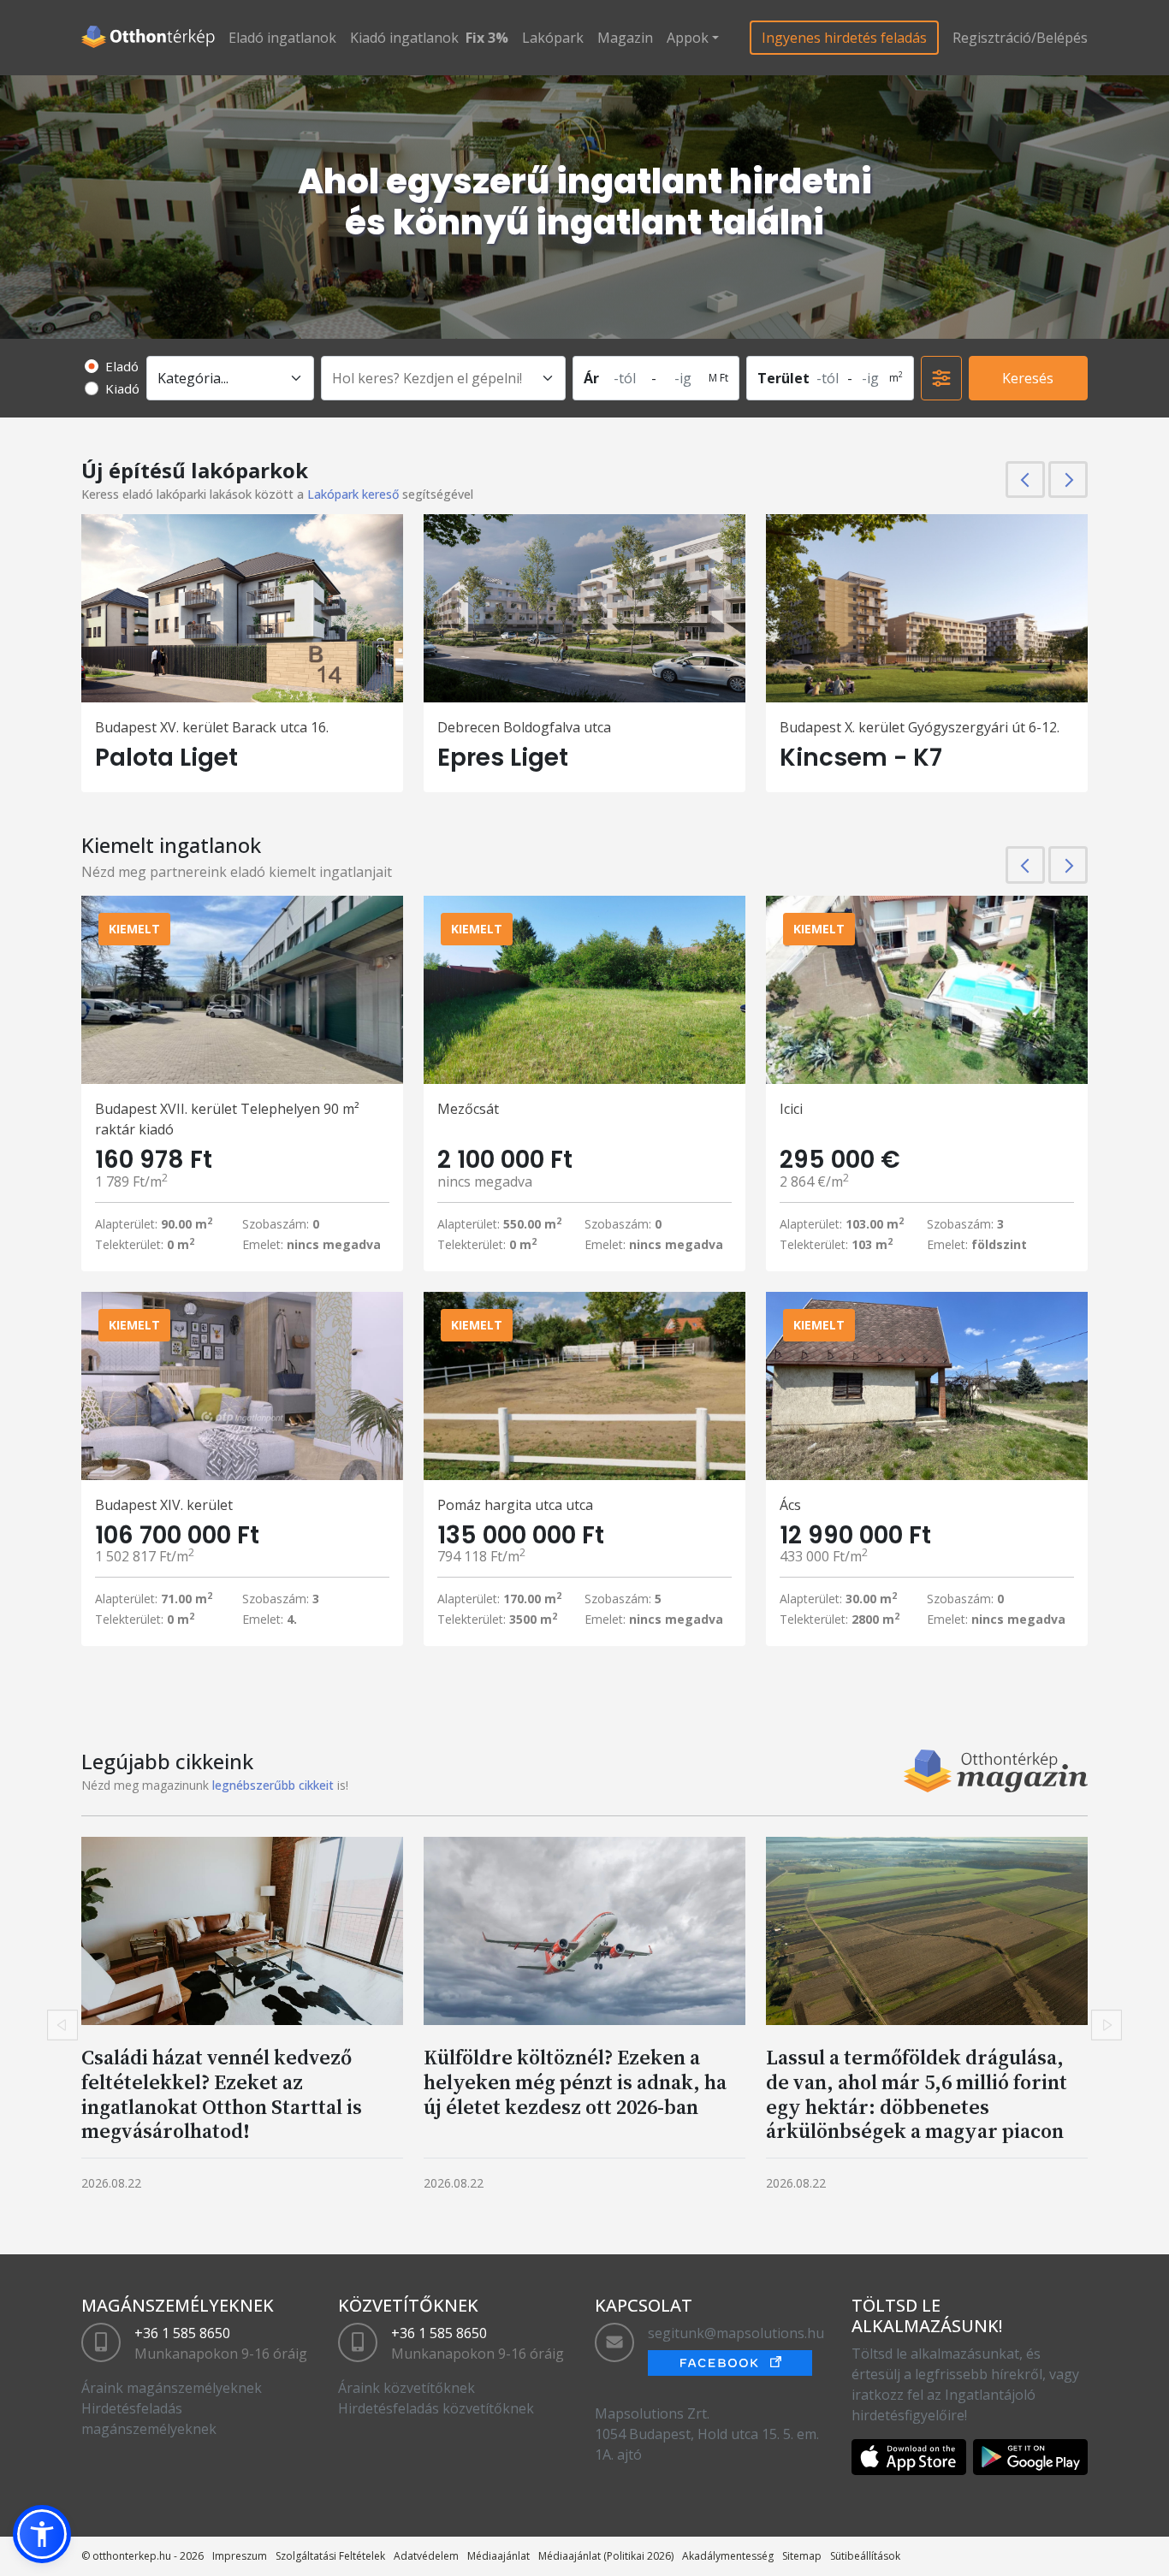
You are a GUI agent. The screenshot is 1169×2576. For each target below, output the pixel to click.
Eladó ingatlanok (282, 38)
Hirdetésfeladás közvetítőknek (436, 2408)
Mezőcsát (468, 1109)
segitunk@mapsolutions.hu (736, 2333)
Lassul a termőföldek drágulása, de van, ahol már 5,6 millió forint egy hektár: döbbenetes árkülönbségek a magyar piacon (917, 2094)
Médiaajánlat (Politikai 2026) (606, 2556)
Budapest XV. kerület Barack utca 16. (212, 727)
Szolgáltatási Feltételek (330, 2556)
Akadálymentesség (728, 2556)
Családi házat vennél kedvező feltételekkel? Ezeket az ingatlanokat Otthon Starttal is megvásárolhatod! (222, 2094)
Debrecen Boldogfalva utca (524, 727)
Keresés (1028, 378)
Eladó (122, 366)
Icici (791, 1109)
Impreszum (240, 2556)
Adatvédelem (426, 2556)
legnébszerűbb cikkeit (273, 1785)
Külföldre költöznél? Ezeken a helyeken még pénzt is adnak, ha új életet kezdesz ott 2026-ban (575, 2082)
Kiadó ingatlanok (404, 38)
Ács (790, 1505)
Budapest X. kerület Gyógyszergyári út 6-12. (920, 727)
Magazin (625, 38)
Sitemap (802, 2556)
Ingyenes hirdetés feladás (844, 38)
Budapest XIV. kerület (164, 1505)
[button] (42, 2534)
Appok (688, 38)
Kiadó (122, 388)
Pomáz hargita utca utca (515, 1505)
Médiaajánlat (498, 2556)
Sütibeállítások (865, 2556)
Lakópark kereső (353, 494)
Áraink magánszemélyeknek (172, 2388)
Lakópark (553, 38)
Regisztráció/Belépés (1020, 38)
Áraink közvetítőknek (406, 2388)
